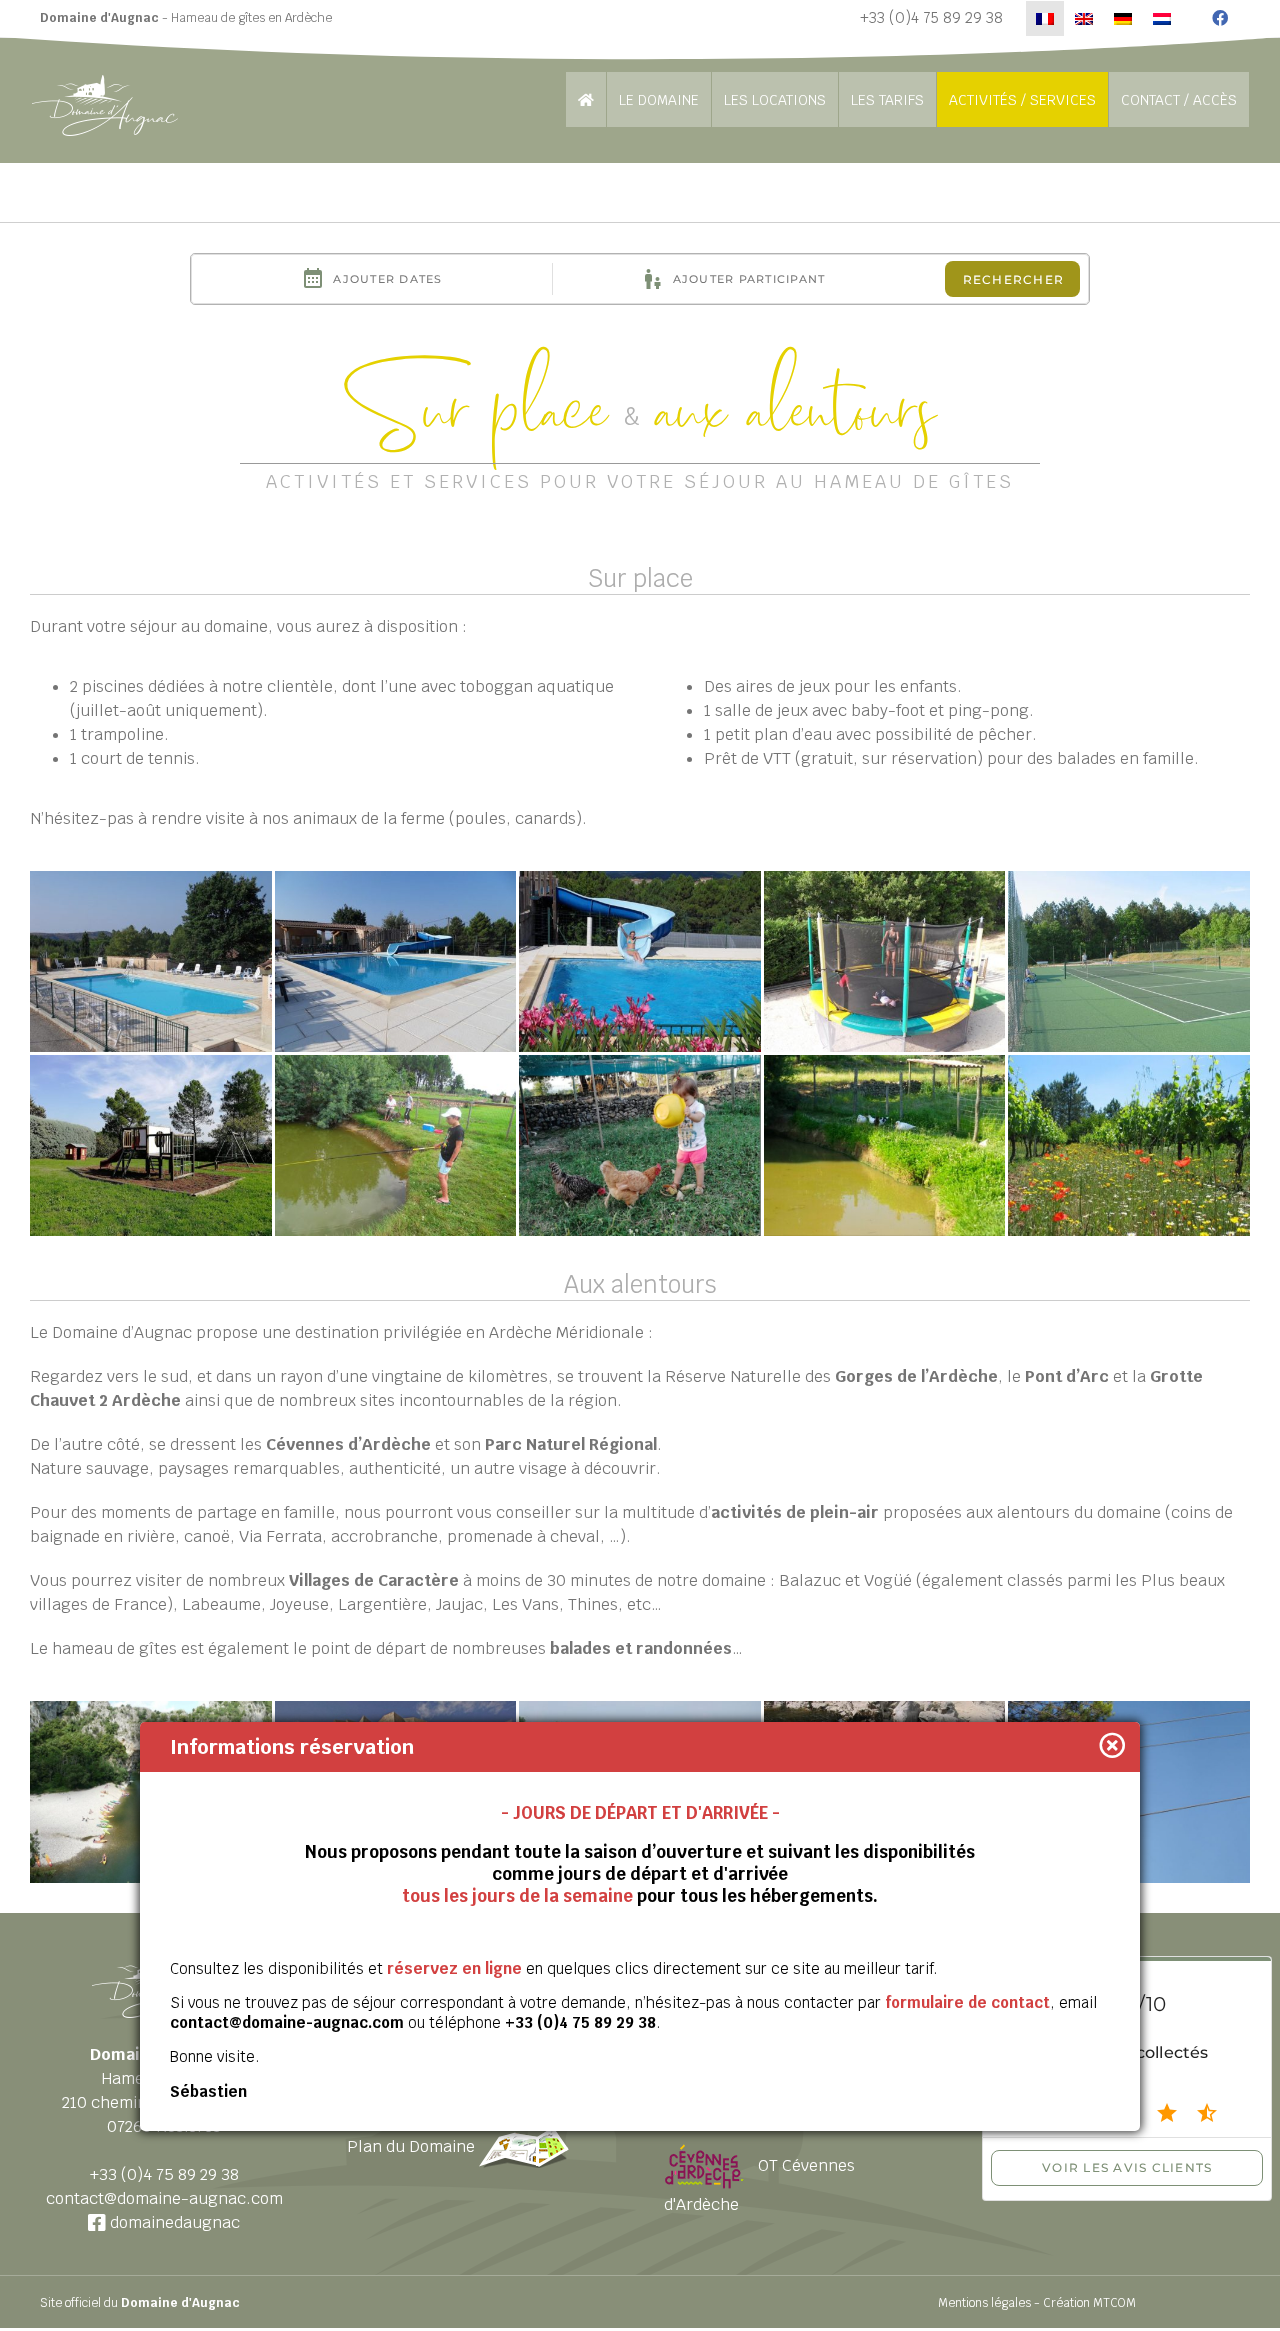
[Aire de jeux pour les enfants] (151, 1145)
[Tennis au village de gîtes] (1129, 961)
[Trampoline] (885, 961)
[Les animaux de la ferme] (640, 1145)
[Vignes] (1129, 1145)
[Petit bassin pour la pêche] (396, 1145)
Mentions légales (984, 2303)
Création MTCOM (1089, 2303)
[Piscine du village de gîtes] (151, 961)
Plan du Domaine (413, 2146)
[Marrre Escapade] (885, 1145)
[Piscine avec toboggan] (640, 961)
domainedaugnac (173, 2222)
